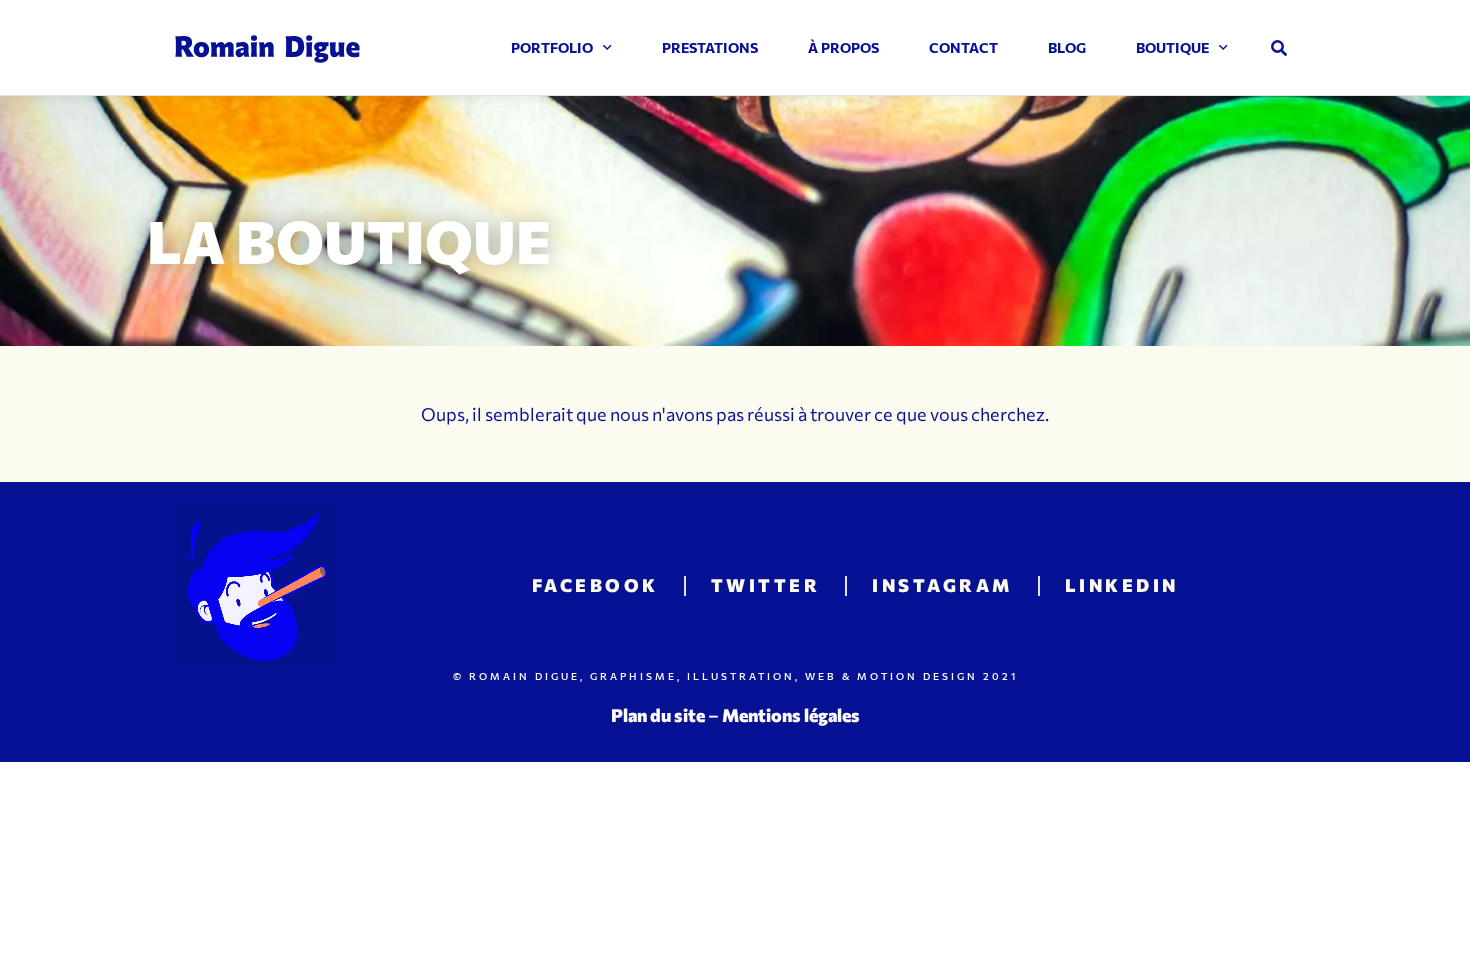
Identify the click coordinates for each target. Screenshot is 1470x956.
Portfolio (552, 47)
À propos (843, 47)
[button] (1279, 48)
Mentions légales (791, 715)
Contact (963, 47)
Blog (1067, 47)
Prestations (710, 47)
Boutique (1172, 47)
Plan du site (658, 715)
